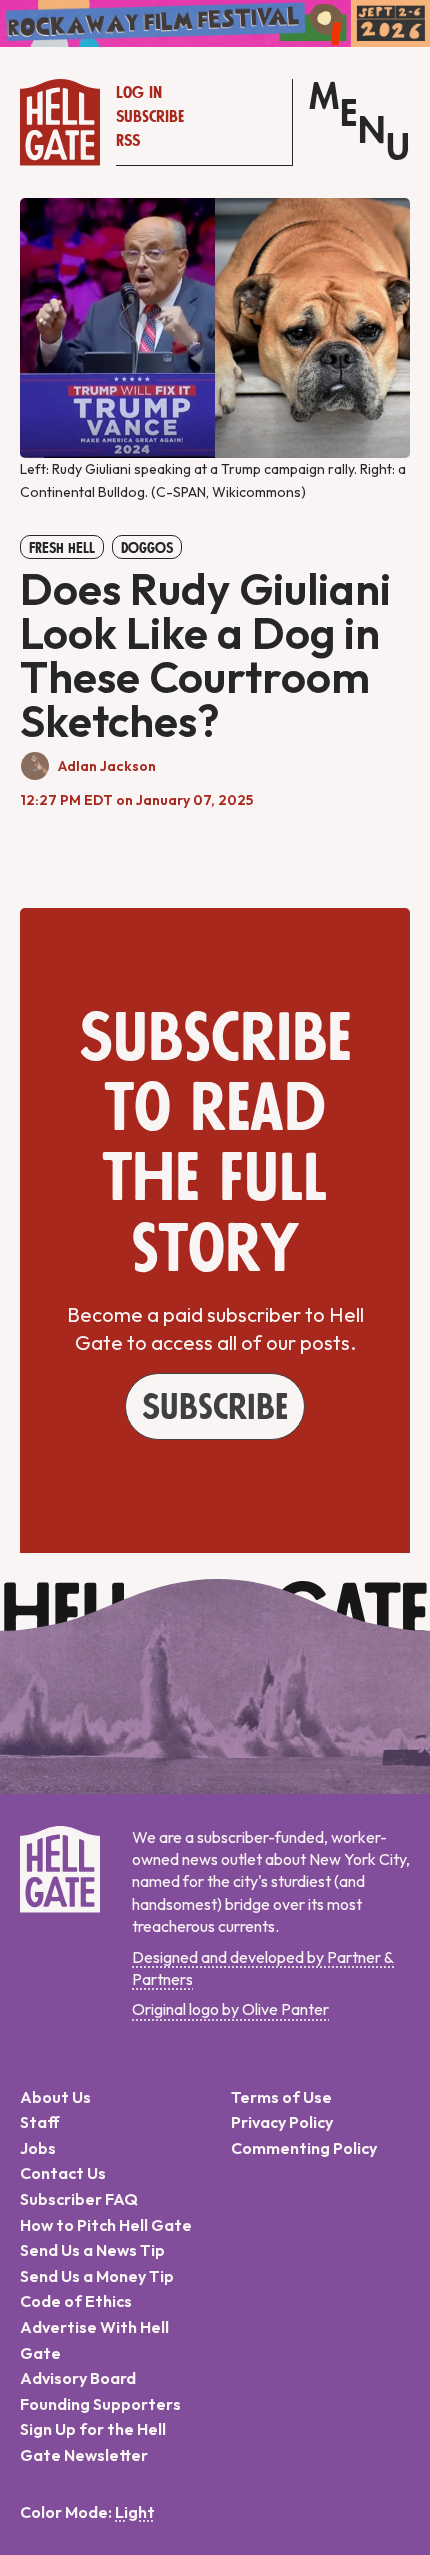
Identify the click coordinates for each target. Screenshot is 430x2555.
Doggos (147, 548)
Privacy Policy (282, 2122)
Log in (139, 93)
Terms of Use (281, 2097)
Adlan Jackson (107, 766)
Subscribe (150, 117)
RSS (128, 141)
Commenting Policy (304, 2148)
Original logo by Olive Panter (230, 2009)
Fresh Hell (62, 548)
